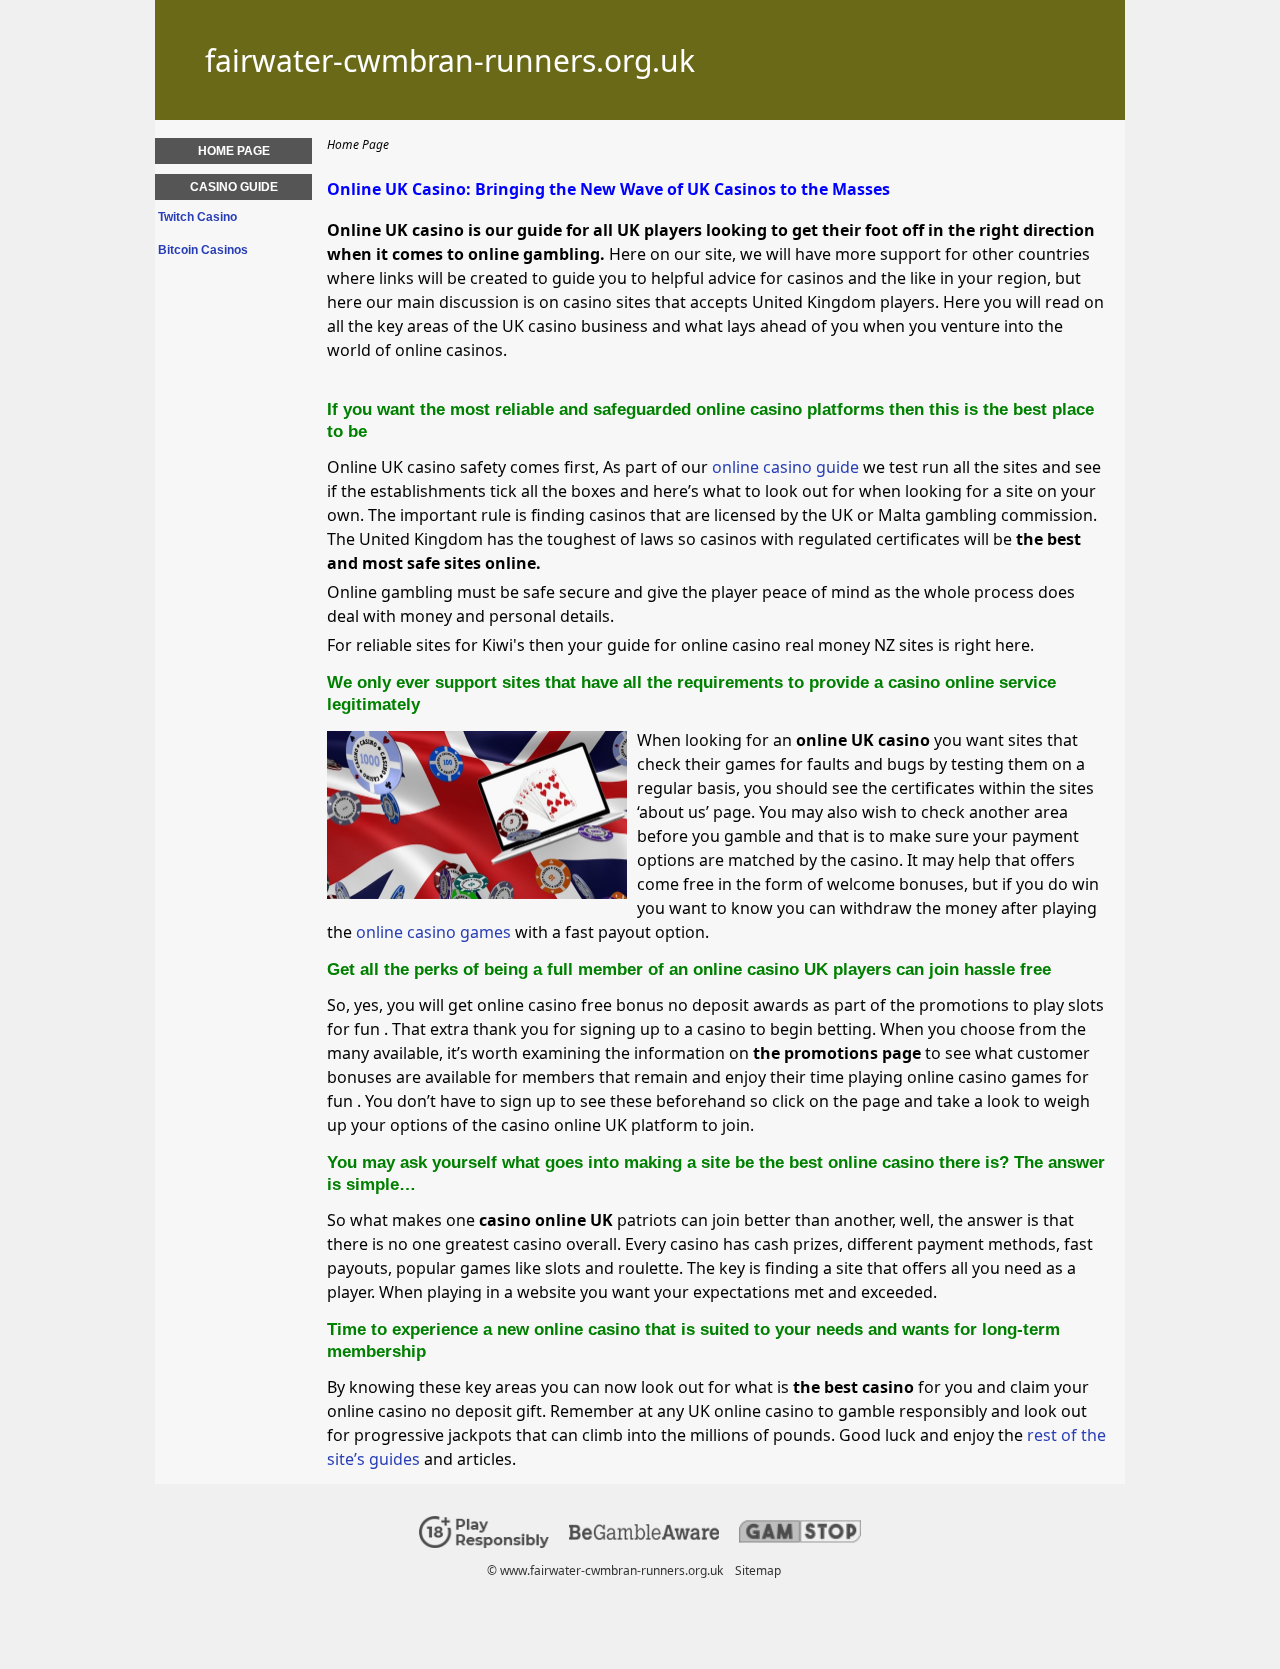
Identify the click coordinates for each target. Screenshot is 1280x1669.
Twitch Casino (197, 217)
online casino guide (785, 467)
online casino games (433, 932)
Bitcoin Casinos (203, 250)
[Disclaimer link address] (644, 1535)
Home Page (234, 151)
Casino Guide (234, 187)
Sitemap (758, 1570)
